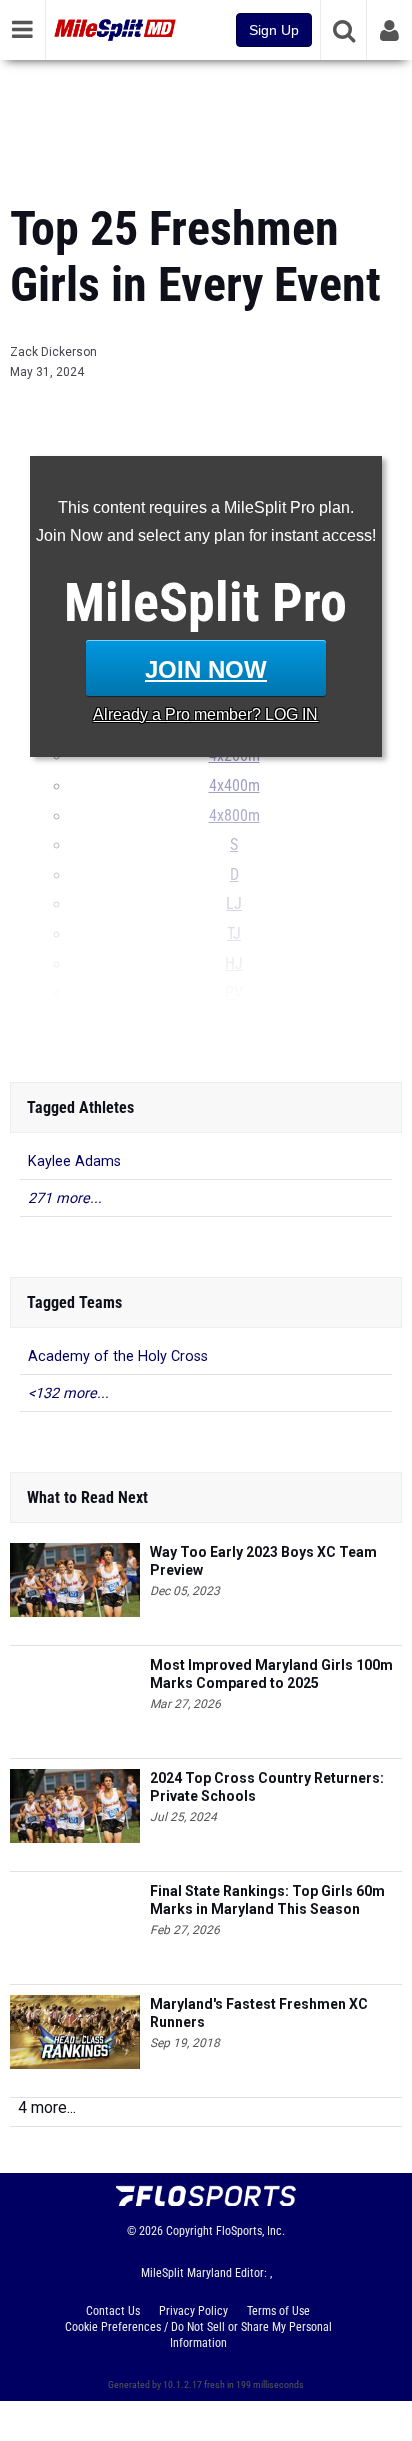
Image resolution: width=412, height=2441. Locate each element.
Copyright (189, 2231)
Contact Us (113, 2311)
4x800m (234, 816)
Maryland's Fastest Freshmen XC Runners (259, 2013)
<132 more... (68, 1393)
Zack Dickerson (53, 352)
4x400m (234, 786)
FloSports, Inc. (250, 2231)
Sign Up (274, 30)
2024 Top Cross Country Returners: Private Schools (267, 1787)
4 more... (47, 2107)
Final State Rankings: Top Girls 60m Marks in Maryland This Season (267, 1900)
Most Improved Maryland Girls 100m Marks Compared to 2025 (271, 1674)
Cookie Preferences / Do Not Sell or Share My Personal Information (198, 2335)
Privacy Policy (193, 2311)
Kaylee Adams (74, 1161)
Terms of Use (278, 2311)
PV (234, 993)
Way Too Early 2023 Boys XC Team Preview (263, 1561)
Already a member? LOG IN (205, 714)
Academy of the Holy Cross (118, 1356)
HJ (234, 964)
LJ (234, 904)
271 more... (65, 1198)
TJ (234, 934)
